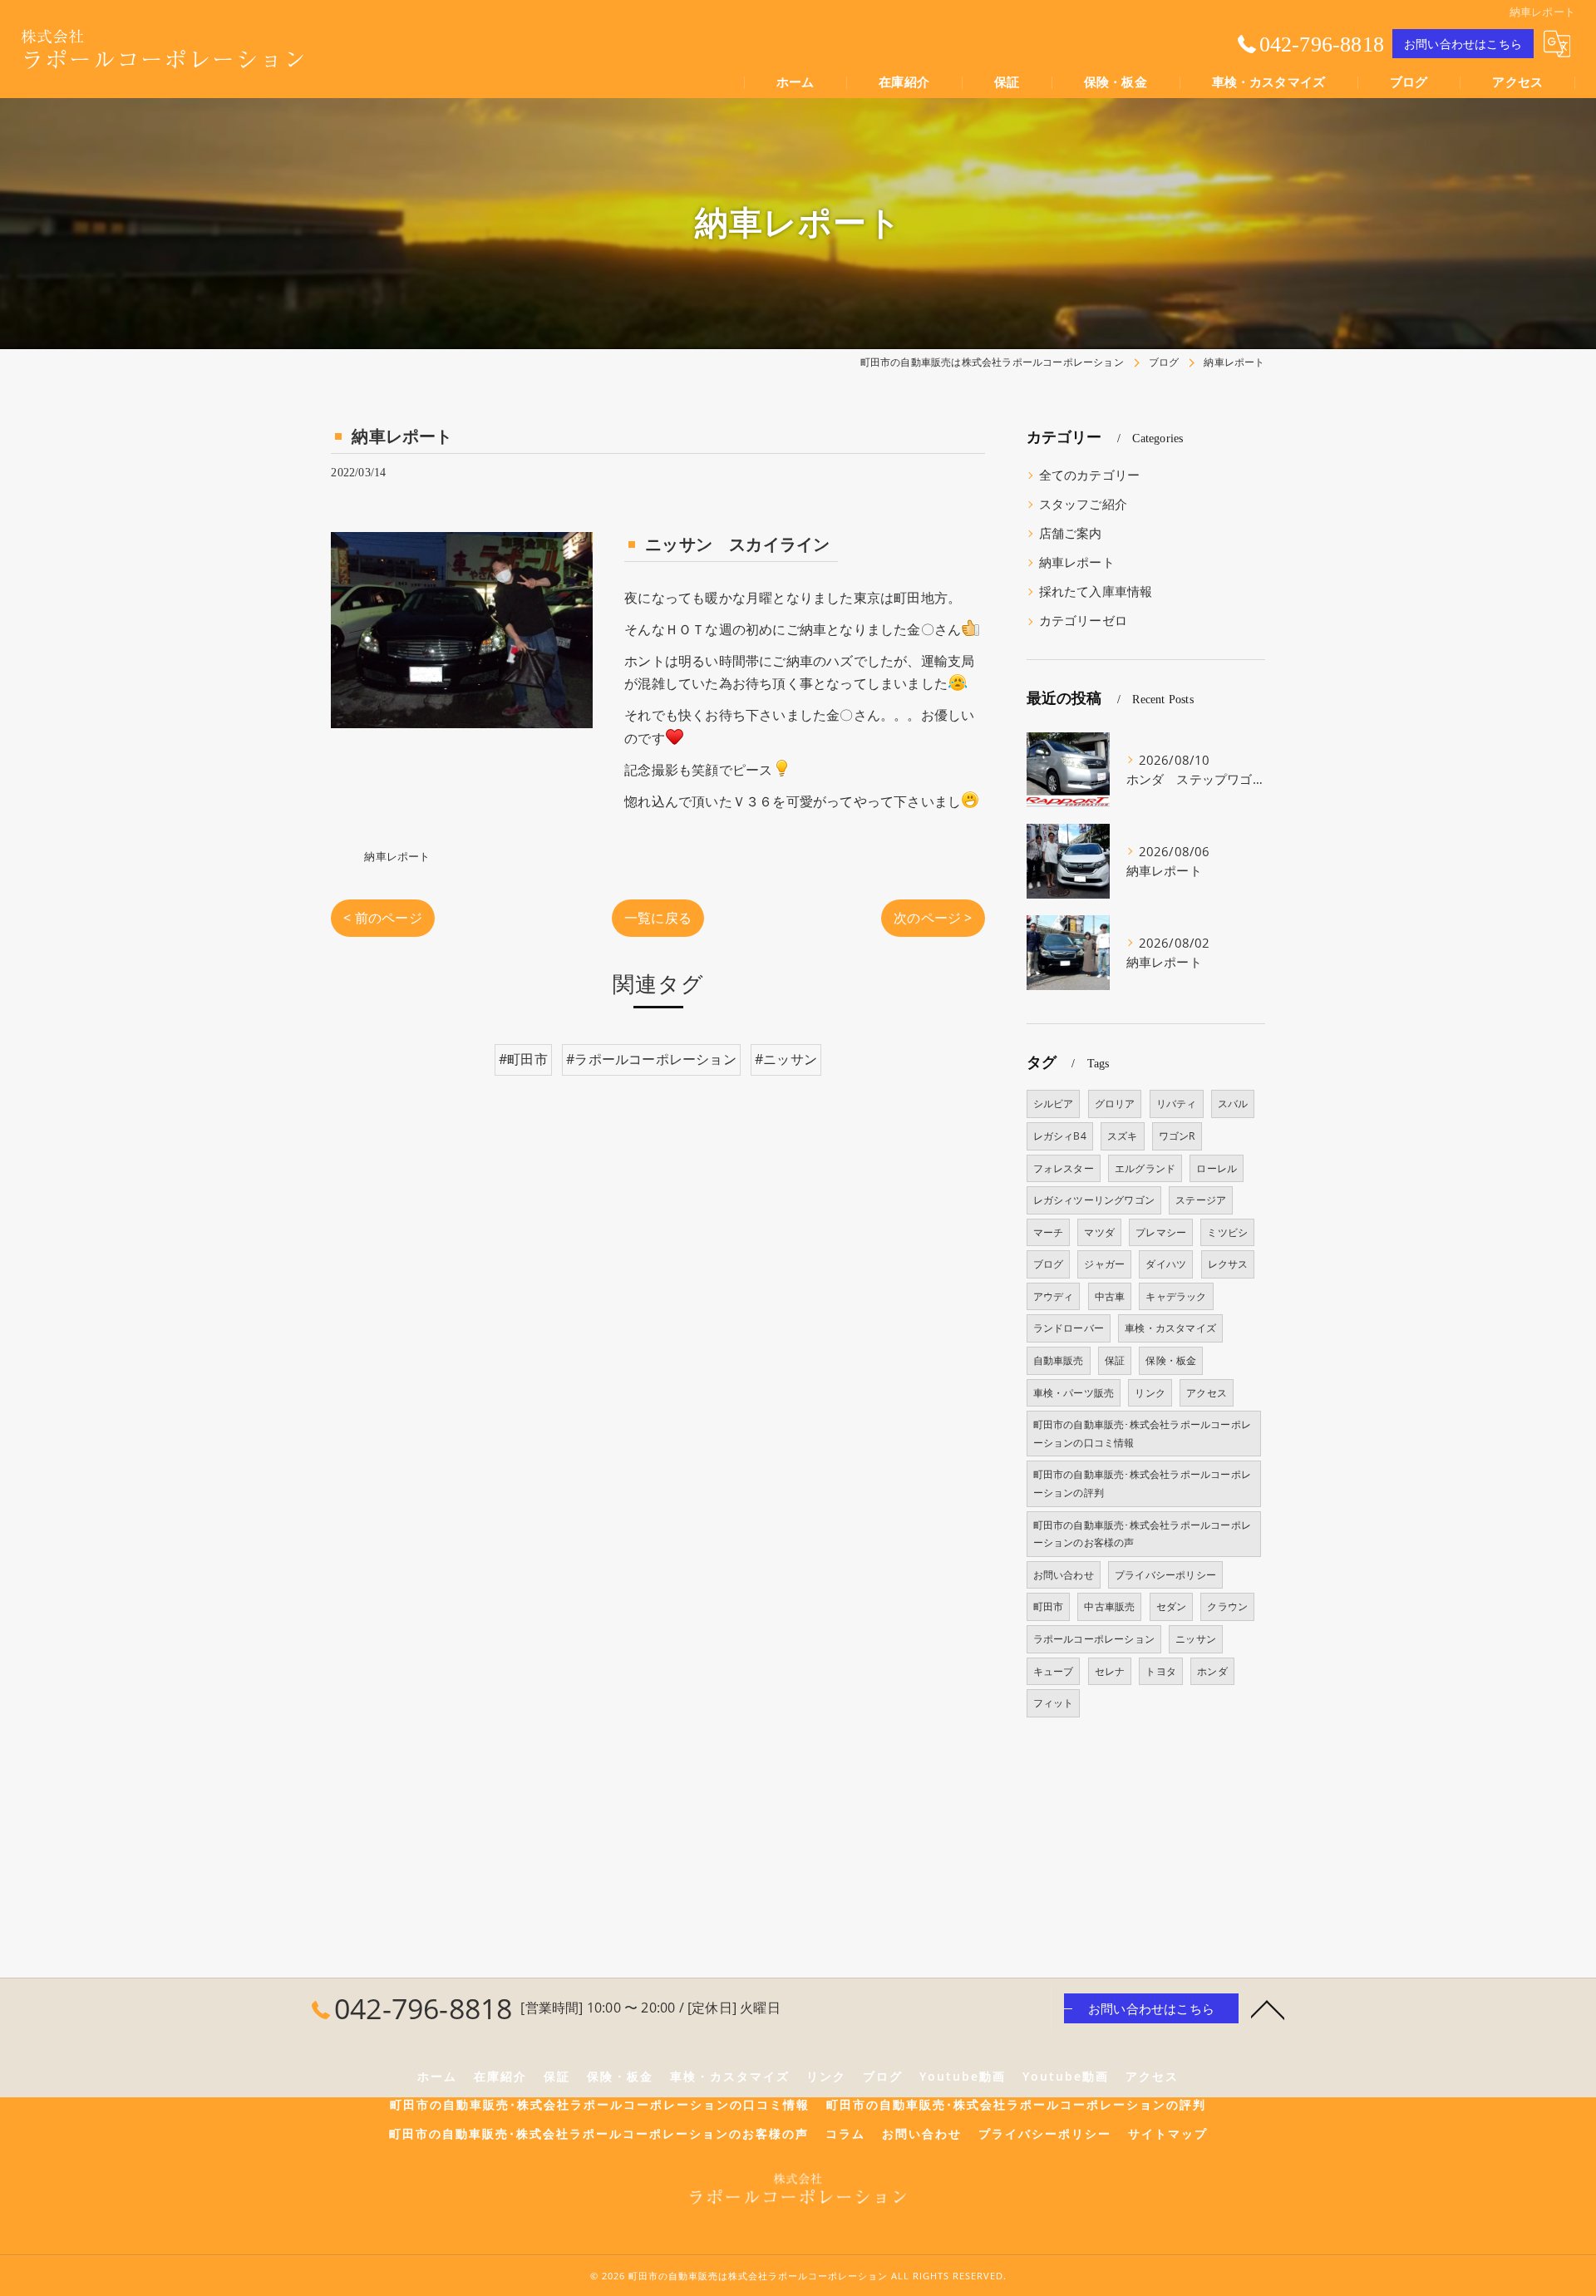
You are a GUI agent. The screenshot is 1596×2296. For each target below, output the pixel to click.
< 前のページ (382, 918)
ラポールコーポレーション (1094, 1639)
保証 (1115, 1360)
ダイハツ (1166, 1264)
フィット (1054, 1703)
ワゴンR (1177, 1136)
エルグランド (1145, 1168)
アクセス (1207, 1393)
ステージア (1201, 1200)
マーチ (1049, 1232)
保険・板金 (1171, 1360)
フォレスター (1064, 1168)
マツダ (1099, 1232)
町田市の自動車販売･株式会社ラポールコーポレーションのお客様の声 (1142, 1534)
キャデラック (1176, 1296)
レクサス (1228, 1264)
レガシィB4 (1060, 1136)
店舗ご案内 (1071, 533)
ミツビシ (1227, 1232)
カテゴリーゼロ (1083, 621)
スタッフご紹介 (1083, 504)
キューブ (1054, 1671)
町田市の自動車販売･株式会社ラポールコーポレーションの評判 (1142, 1483)
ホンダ (1212, 1671)
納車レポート (397, 856)
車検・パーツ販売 (1074, 1393)
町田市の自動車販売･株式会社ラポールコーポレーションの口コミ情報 (1142, 1434)
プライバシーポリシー (1165, 1575)
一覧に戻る (658, 918)
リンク (1150, 1393)
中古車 (1110, 1296)
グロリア (1115, 1104)
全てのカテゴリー (1090, 475)
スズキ (1123, 1136)
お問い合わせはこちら (1463, 44)
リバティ (1177, 1104)
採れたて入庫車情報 (1096, 591)
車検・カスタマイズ (1170, 1328)
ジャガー (1104, 1264)
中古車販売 (1109, 1606)
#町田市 (523, 1059)
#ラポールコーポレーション (651, 1059)
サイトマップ (1168, 2134)
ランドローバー (1069, 1328)
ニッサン (1196, 1639)
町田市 (1049, 1606)
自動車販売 (1059, 1360)
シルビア (1054, 1104)
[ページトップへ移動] (1268, 2008)
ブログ (1049, 1264)
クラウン (1227, 1606)
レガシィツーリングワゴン (1094, 1200)
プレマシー (1161, 1232)
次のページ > (933, 918)
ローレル (1217, 1168)
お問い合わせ (1064, 1575)
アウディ (1054, 1296)
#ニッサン (786, 1059)
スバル (1233, 1104)
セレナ (1110, 1671)
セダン (1172, 1606)
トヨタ (1161, 1671)
